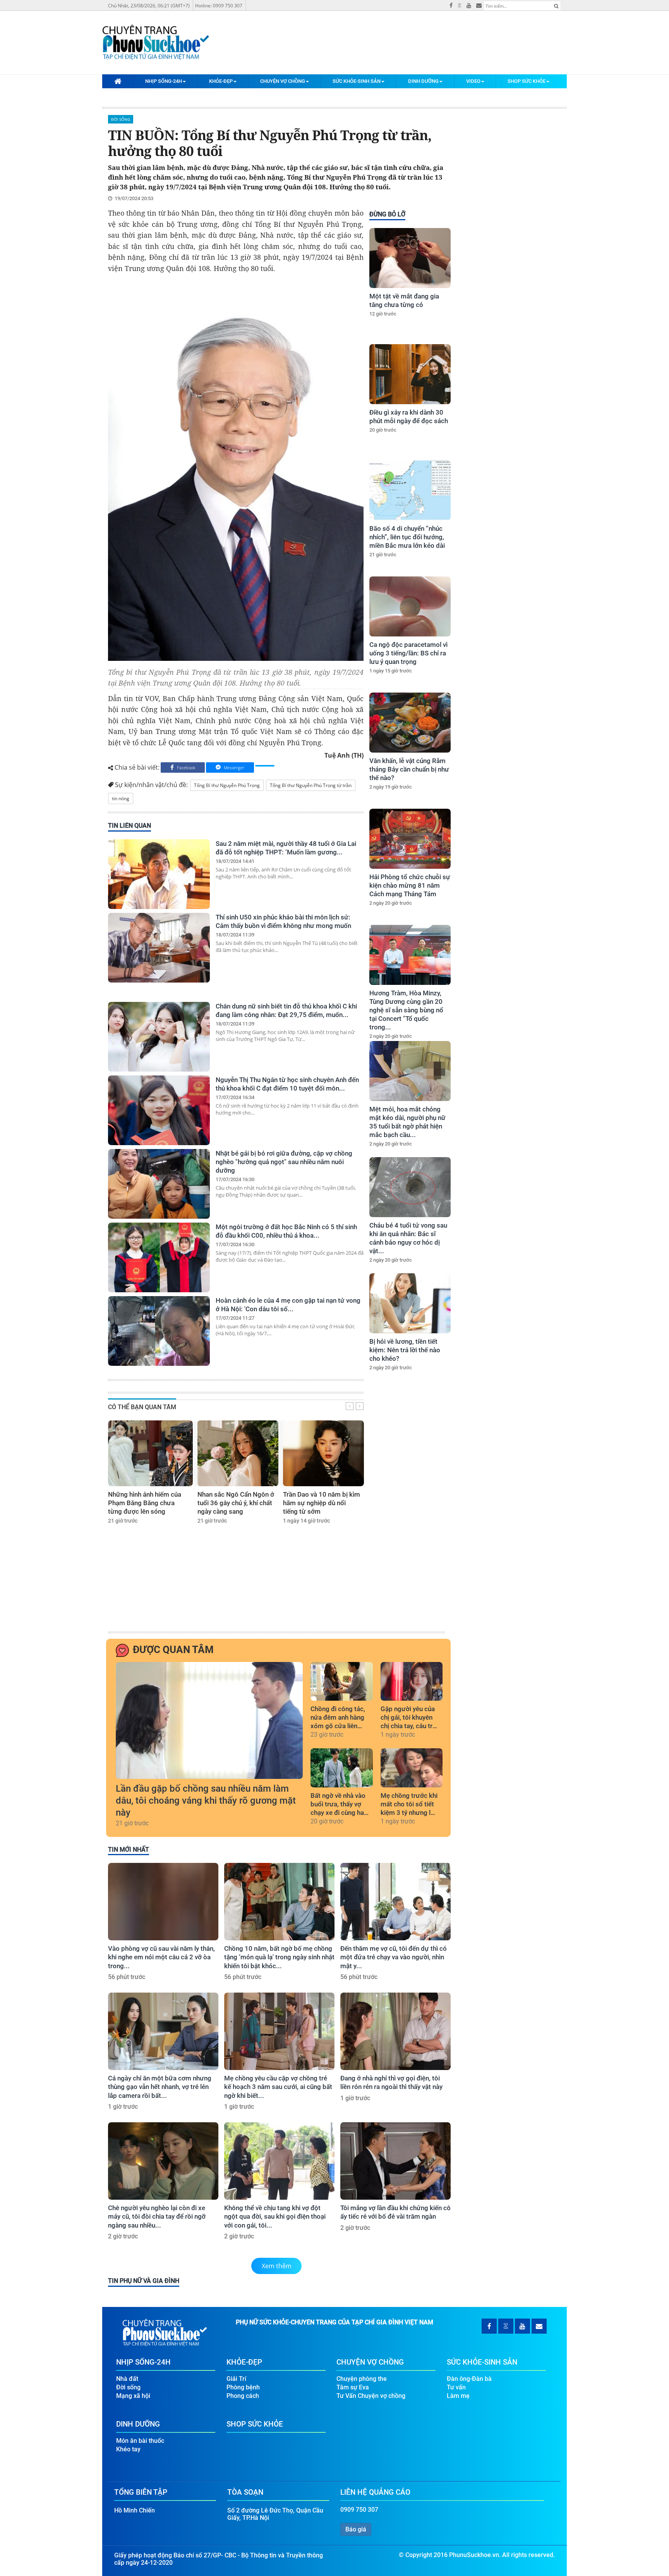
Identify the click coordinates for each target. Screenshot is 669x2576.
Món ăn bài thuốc (140, 2441)
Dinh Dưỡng (423, 81)
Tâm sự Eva (353, 2387)
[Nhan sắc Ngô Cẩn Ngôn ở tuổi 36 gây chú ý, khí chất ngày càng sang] (238, 1453)
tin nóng (121, 798)
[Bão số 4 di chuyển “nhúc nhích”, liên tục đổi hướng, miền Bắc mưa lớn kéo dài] (410, 490)
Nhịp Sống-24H (164, 81)
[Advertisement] (409, 1509)
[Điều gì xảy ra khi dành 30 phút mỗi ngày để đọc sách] (410, 374)
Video (473, 81)
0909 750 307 (359, 2510)
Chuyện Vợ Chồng (283, 81)
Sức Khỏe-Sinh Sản (357, 81)
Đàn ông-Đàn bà (469, 2379)
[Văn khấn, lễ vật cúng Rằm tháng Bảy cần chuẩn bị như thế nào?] (410, 723)
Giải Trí (236, 2379)
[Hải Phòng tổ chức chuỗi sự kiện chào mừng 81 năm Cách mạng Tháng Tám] (410, 839)
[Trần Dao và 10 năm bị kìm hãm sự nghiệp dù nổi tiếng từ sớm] (323, 1453)
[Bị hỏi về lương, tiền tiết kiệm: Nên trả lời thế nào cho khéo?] (410, 1303)
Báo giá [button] (356, 2529)
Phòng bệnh (243, 2387)
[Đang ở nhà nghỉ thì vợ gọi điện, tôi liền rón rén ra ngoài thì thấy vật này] (395, 2031)
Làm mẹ (458, 2396)
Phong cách (243, 2396)
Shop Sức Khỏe (527, 81)
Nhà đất (127, 2379)
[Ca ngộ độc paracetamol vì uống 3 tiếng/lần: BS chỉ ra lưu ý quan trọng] (410, 606)
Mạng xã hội (133, 2396)
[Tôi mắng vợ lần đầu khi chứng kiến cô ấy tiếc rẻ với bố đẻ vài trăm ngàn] (395, 2161)
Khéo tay (128, 2449)
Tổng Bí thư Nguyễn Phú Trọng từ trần (311, 785)
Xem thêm (277, 2266)
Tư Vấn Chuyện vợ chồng (371, 2396)
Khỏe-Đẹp (221, 81)
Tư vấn (456, 2387)
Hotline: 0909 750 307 (219, 6)
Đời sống (121, 119)
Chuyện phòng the (362, 2379)
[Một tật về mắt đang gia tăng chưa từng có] (410, 258)
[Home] (118, 81)
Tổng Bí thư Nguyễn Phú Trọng (227, 785)
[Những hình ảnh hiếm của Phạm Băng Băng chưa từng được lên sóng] (150, 1453)
